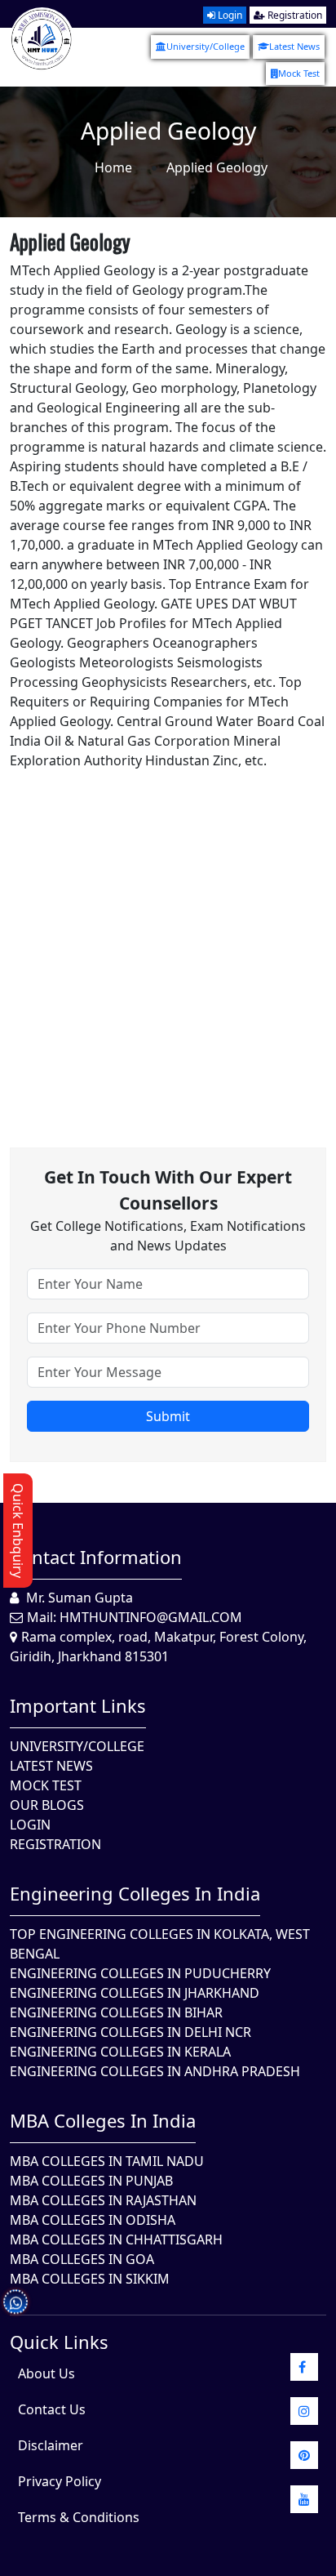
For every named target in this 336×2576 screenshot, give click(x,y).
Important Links (78, 1705)
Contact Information (96, 1557)
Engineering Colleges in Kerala (120, 2052)
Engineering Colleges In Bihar (116, 2012)
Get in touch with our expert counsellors (168, 1190)
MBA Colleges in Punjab (91, 2181)
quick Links (59, 2342)
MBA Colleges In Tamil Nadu (107, 2161)
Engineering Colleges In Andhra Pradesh (155, 2071)
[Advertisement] (168, 938)
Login (229, 15)
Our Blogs (47, 1805)
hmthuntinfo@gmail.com (151, 1617)
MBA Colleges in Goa (82, 2259)
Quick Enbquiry (18, 1531)
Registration (294, 15)
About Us (46, 2373)
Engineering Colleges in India (135, 1893)
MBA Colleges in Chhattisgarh (116, 2240)
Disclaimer (51, 2445)
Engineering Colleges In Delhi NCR (130, 2032)
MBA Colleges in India (103, 2120)
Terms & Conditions (79, 2517)
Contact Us (52, 2409)
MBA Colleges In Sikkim (90, 2279)
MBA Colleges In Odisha (93, 2220)
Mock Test (299, 73)
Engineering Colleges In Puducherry (140, 1973)
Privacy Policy (60, 2481)
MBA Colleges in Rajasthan (103, 2200)
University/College (206, 46)
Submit (168, 1416)
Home (113, 167)
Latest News (294, 46)
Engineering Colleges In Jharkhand (135, 1993)
